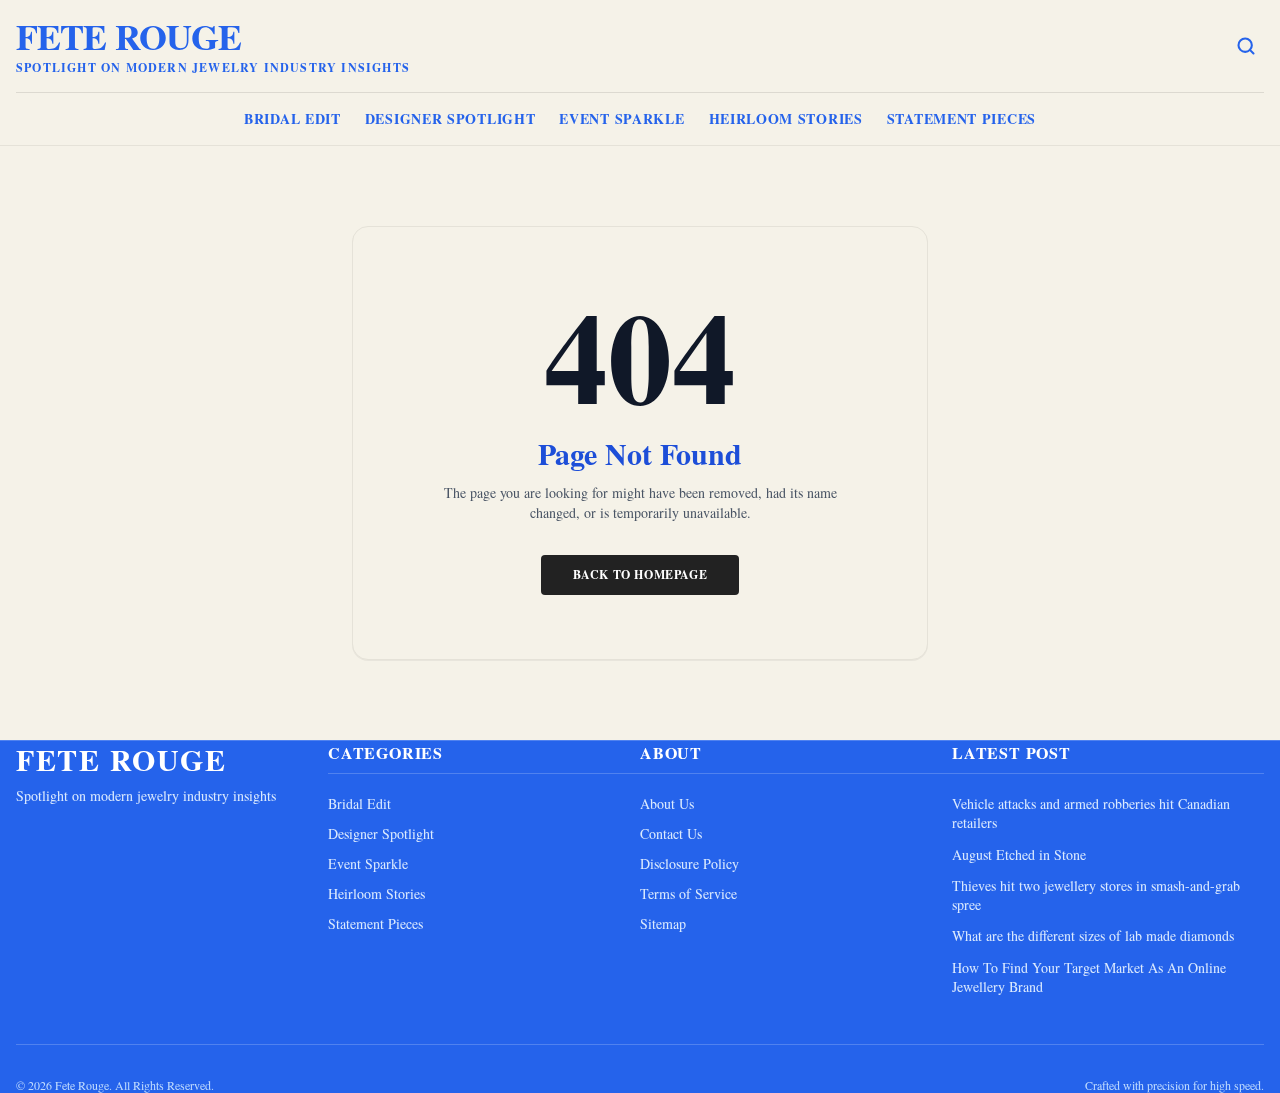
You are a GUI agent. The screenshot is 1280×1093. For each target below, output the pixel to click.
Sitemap (663, 923)
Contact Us (671, 833)
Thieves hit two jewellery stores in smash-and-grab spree (1096, 895)
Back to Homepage (640, 574)
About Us (667, 803)
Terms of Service (688, 893)
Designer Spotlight (450, 118)
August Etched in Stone (1019, 854)
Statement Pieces (961, 118)
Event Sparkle (621, 118)
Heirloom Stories (786, 118)
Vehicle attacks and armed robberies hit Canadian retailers (1091, 813)
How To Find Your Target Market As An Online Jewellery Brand (1089, 977)
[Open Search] (1246, 46)
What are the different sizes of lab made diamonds (1093, 935)
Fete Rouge (128, 36)
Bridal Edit (292, 118)
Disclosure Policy (689, 863)
